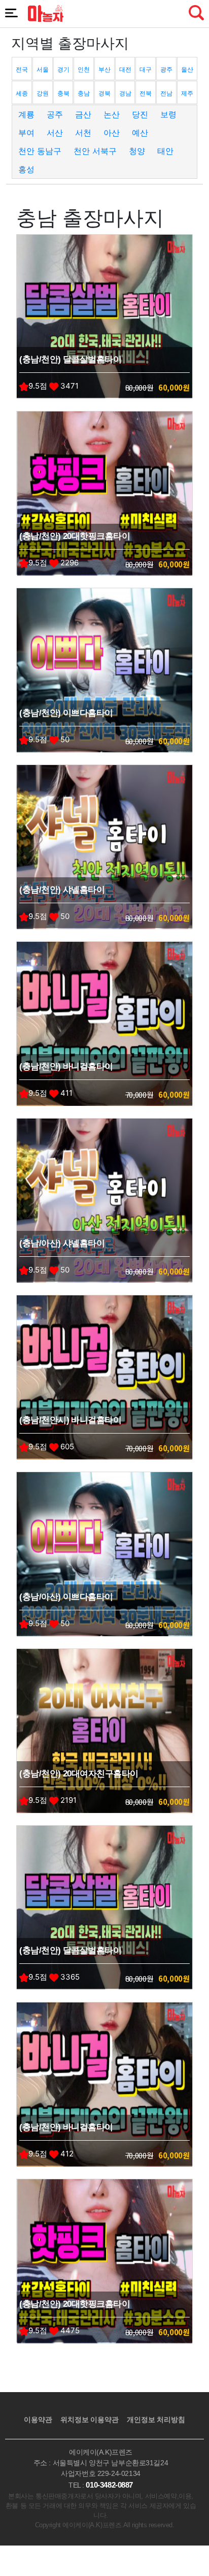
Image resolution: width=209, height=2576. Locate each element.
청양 (137, 151)
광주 (166, 69)
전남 (166, 93)
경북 (104, 93)
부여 (26, 133)
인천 (84, 69)
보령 (168, 114)
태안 (165, 151)
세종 (22, 93)
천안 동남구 (40, 151)
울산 (187, 69)
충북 (63, 93)
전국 (22, 69)
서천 (83, 133)
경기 (63, 69)
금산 (83, 114)
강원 (43, 93)
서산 (55, 133)
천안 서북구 (95, 151)
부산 (104, 69)
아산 (112, 133)
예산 (140, 133)
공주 (55, 114)
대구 (146, 69)
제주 (187, 93)
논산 (112, 114)
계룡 (26, 114)
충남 (84, 93)
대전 (125, 69)
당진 (140, 114)
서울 (43, 69)
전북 (146, 93)
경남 (125, 93)
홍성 (26, 169)
